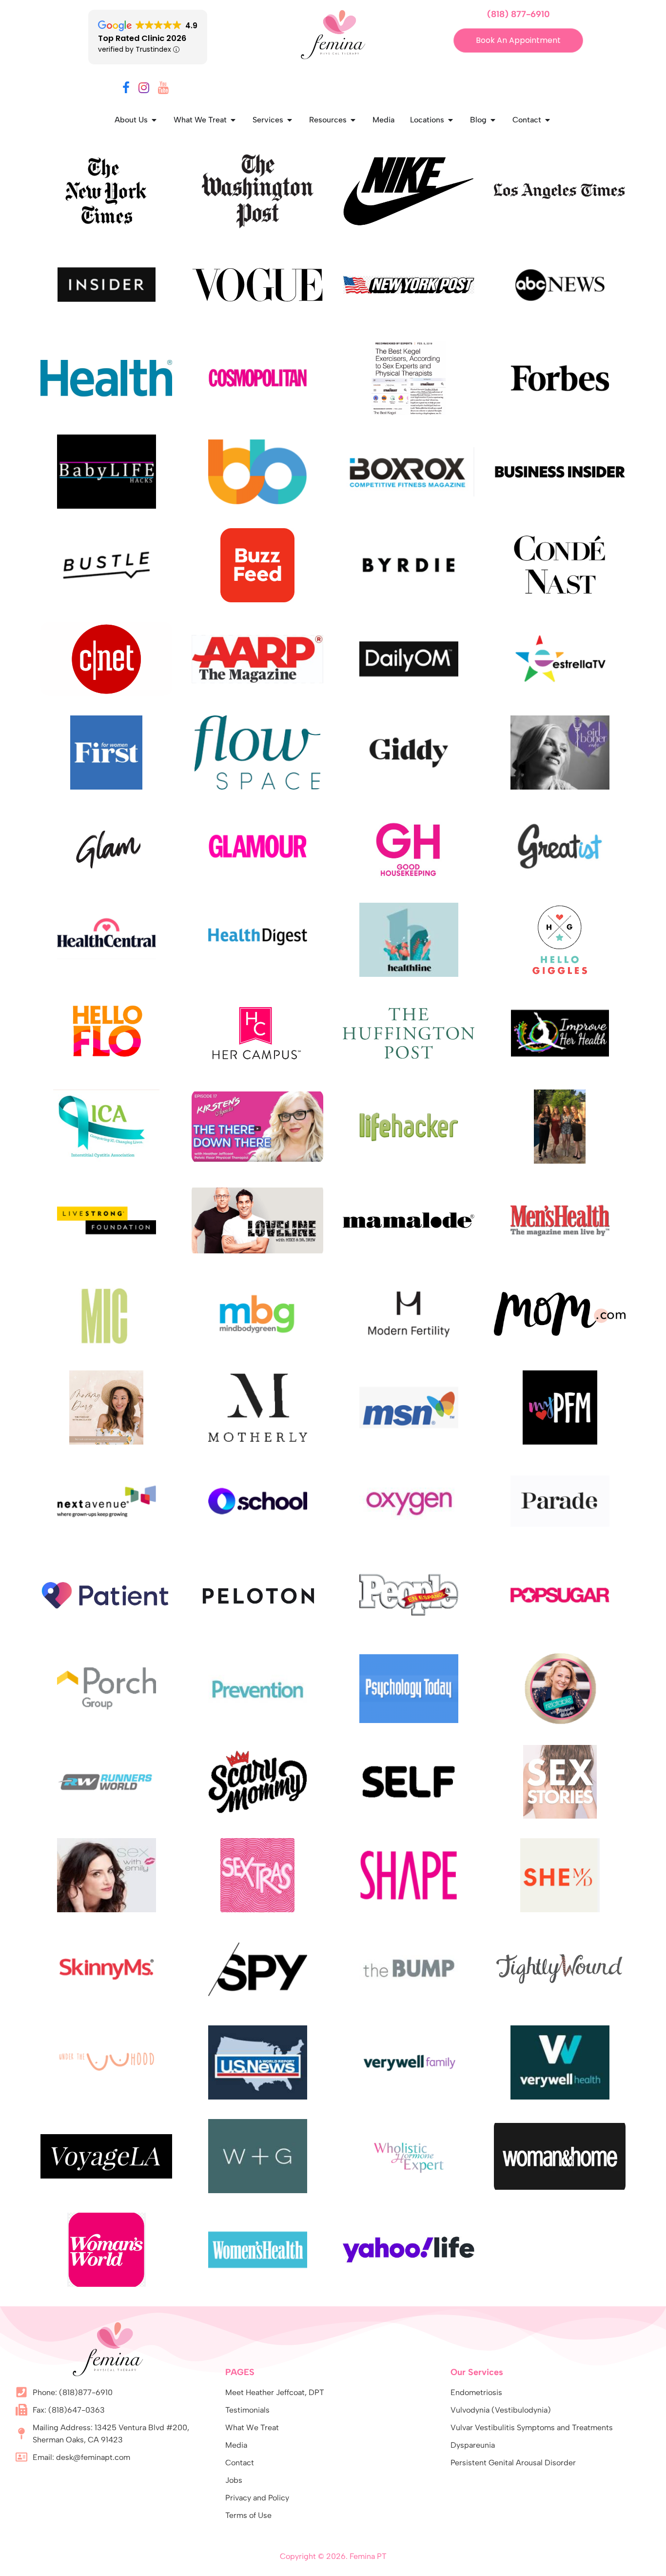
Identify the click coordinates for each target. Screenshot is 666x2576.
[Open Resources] (353, 120)
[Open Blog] (493, 120)
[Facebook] (126, 89)
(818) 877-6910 (519, 14)
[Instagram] (144, 89)
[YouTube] (163, 89)
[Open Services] (290, 120)
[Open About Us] (154, 120)
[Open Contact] (548, 120)
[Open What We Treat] (233, 120)
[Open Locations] (451, 120)
